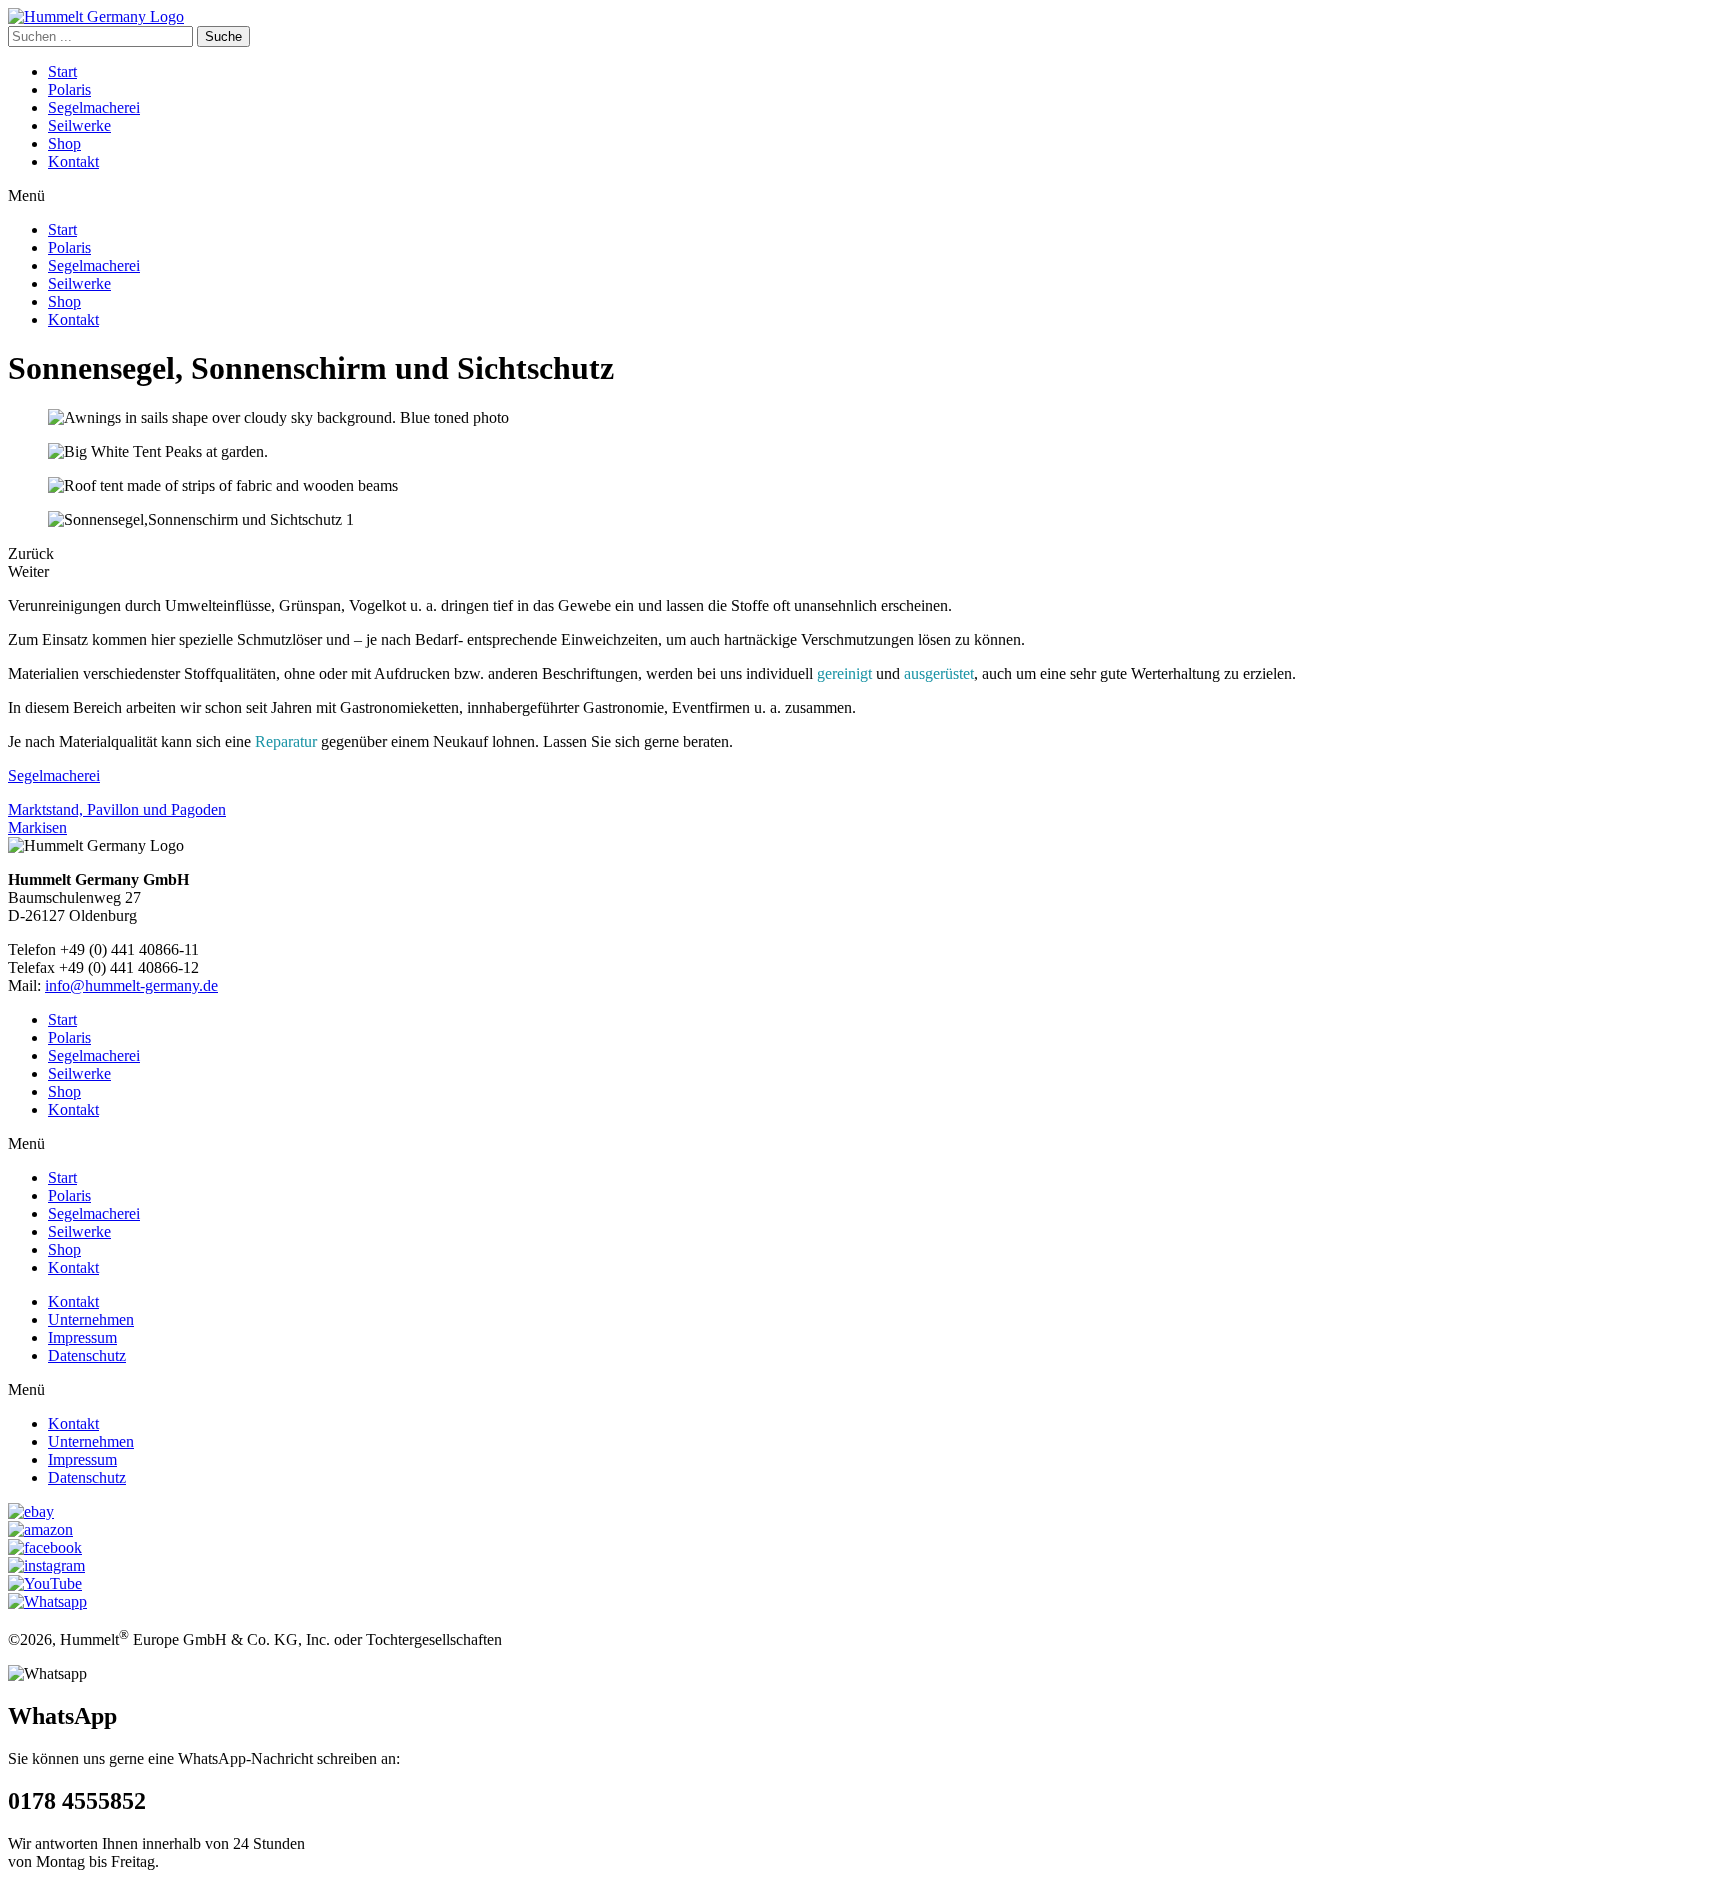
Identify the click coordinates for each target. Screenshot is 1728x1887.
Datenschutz (87, 1355)
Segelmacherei (94, 107)
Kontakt (73, 161)
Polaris (69, 89)
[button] (864, 196)
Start (62, 71)
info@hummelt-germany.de (131, 985)
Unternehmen (91, 1319)
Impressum (82, 1337)
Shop (64, 143)
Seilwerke (79, 125)
